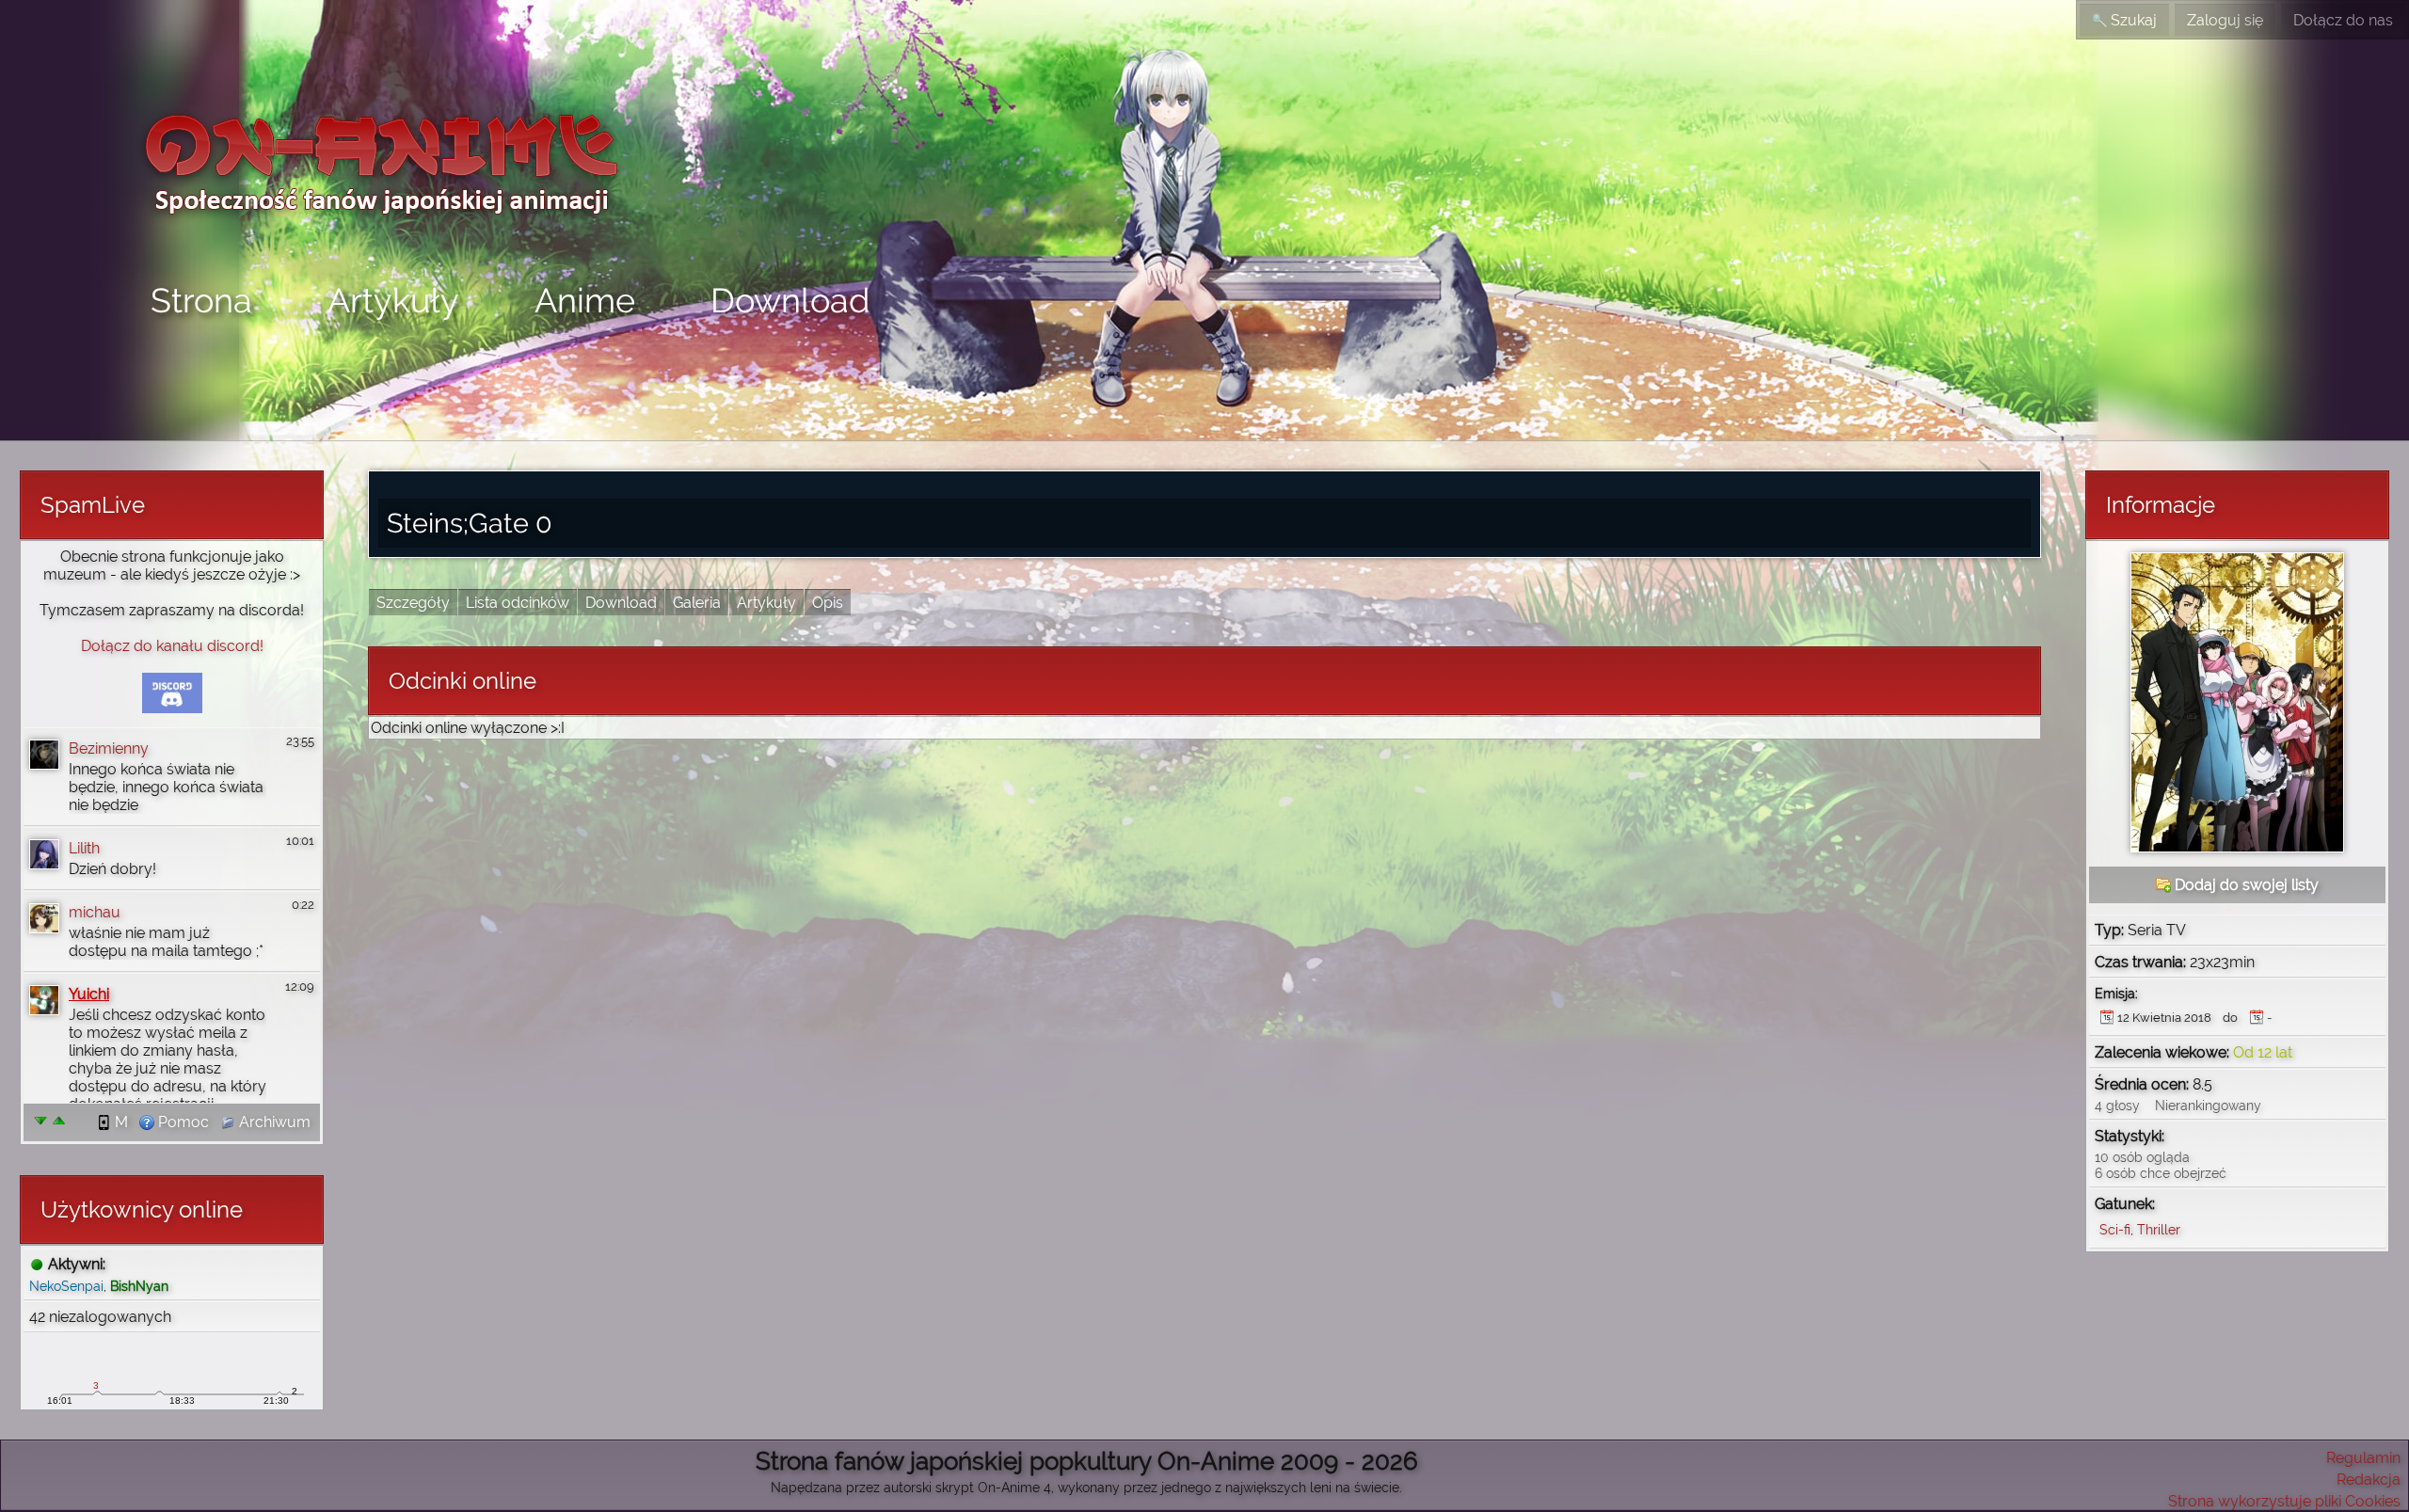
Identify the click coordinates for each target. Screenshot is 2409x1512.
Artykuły (393, 300)
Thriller (2159, 1229)
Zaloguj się (2225, 20)
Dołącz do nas (2343, 20)
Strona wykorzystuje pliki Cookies (2284, 1501)
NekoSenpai (66, 1286)
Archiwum (273, 1122)
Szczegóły (413, 603)
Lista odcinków (518, 603)
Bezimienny (109, 748)
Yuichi (89, 994)
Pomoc (182, 1122)
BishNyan (139, 1286)
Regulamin (2363, 1458)
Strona (201, 300)
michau (95, 912)
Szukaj (2132, 20)
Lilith (84, 848)
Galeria (697, 603)
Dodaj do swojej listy (2245, 885)
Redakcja (2369, 1480)
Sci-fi (2115, 1229)
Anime (585, 300)
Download (790, 300)
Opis (828, 603)
